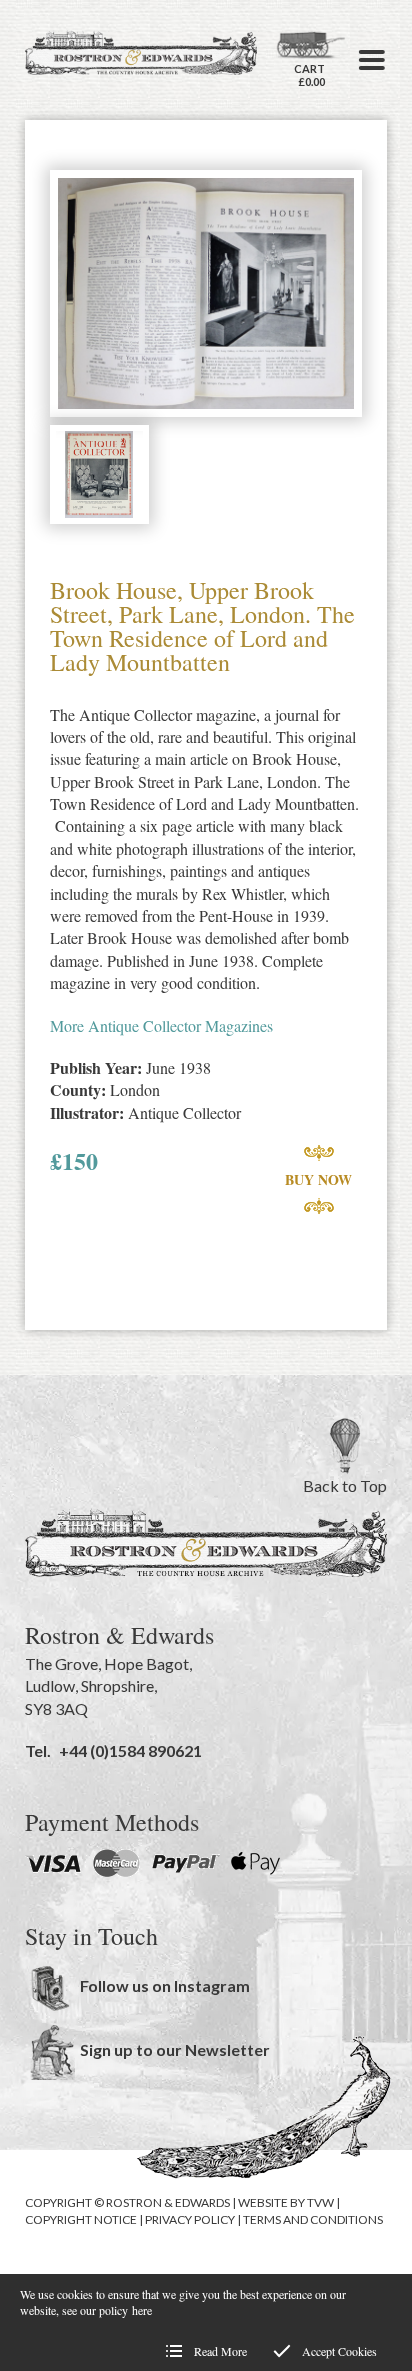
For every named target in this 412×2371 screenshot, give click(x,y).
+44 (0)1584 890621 (130, 1750)
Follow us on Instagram (165, 1985)
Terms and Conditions (313, 2219)
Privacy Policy (190, 2219)
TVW (320, 2202)
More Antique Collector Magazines (161, 1025)
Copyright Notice (81, 2219)
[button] (372, 60)
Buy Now (318, 1179)
